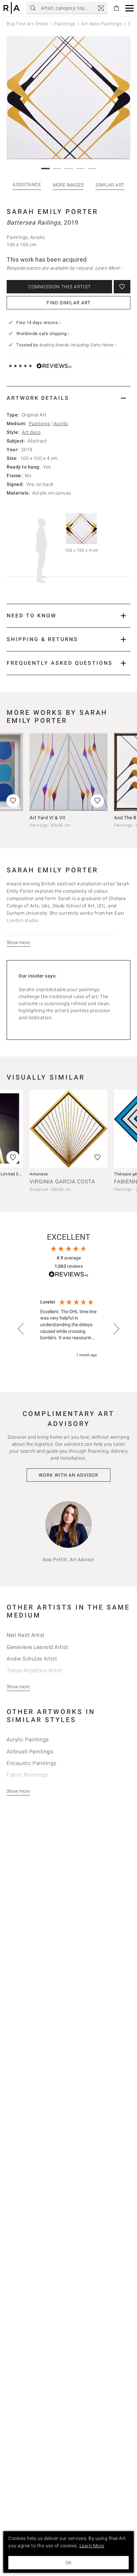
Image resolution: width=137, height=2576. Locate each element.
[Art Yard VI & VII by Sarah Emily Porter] (68, 772)
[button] (130, 8)
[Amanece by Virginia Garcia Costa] (68, 1129)
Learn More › (109, 268)
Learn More (92, 2546)
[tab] (68, 398)
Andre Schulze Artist (32, 1659)
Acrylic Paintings (28, 1740)
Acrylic (61, 423)
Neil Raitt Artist (26, 1635)
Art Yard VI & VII (48, 818)
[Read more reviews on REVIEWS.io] (68, 1275)
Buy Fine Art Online (28, 24)
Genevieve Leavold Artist (37, 1647)
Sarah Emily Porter (52, 212)
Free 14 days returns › (38, 323)
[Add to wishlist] (122, 287)
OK (68, 2563)
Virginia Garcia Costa (62, 1182)
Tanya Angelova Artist (34, 1670)
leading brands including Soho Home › (78, 345)
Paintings (65, 24)
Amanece (39, 1174)
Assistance (27, 185)
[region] (68, 1329)
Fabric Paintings (27, 1775)
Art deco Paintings (102, 24)
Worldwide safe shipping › (43, 334)
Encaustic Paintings (32, 1763)
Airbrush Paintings (30, 1752)
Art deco (31, 432)
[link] (101, 8)
